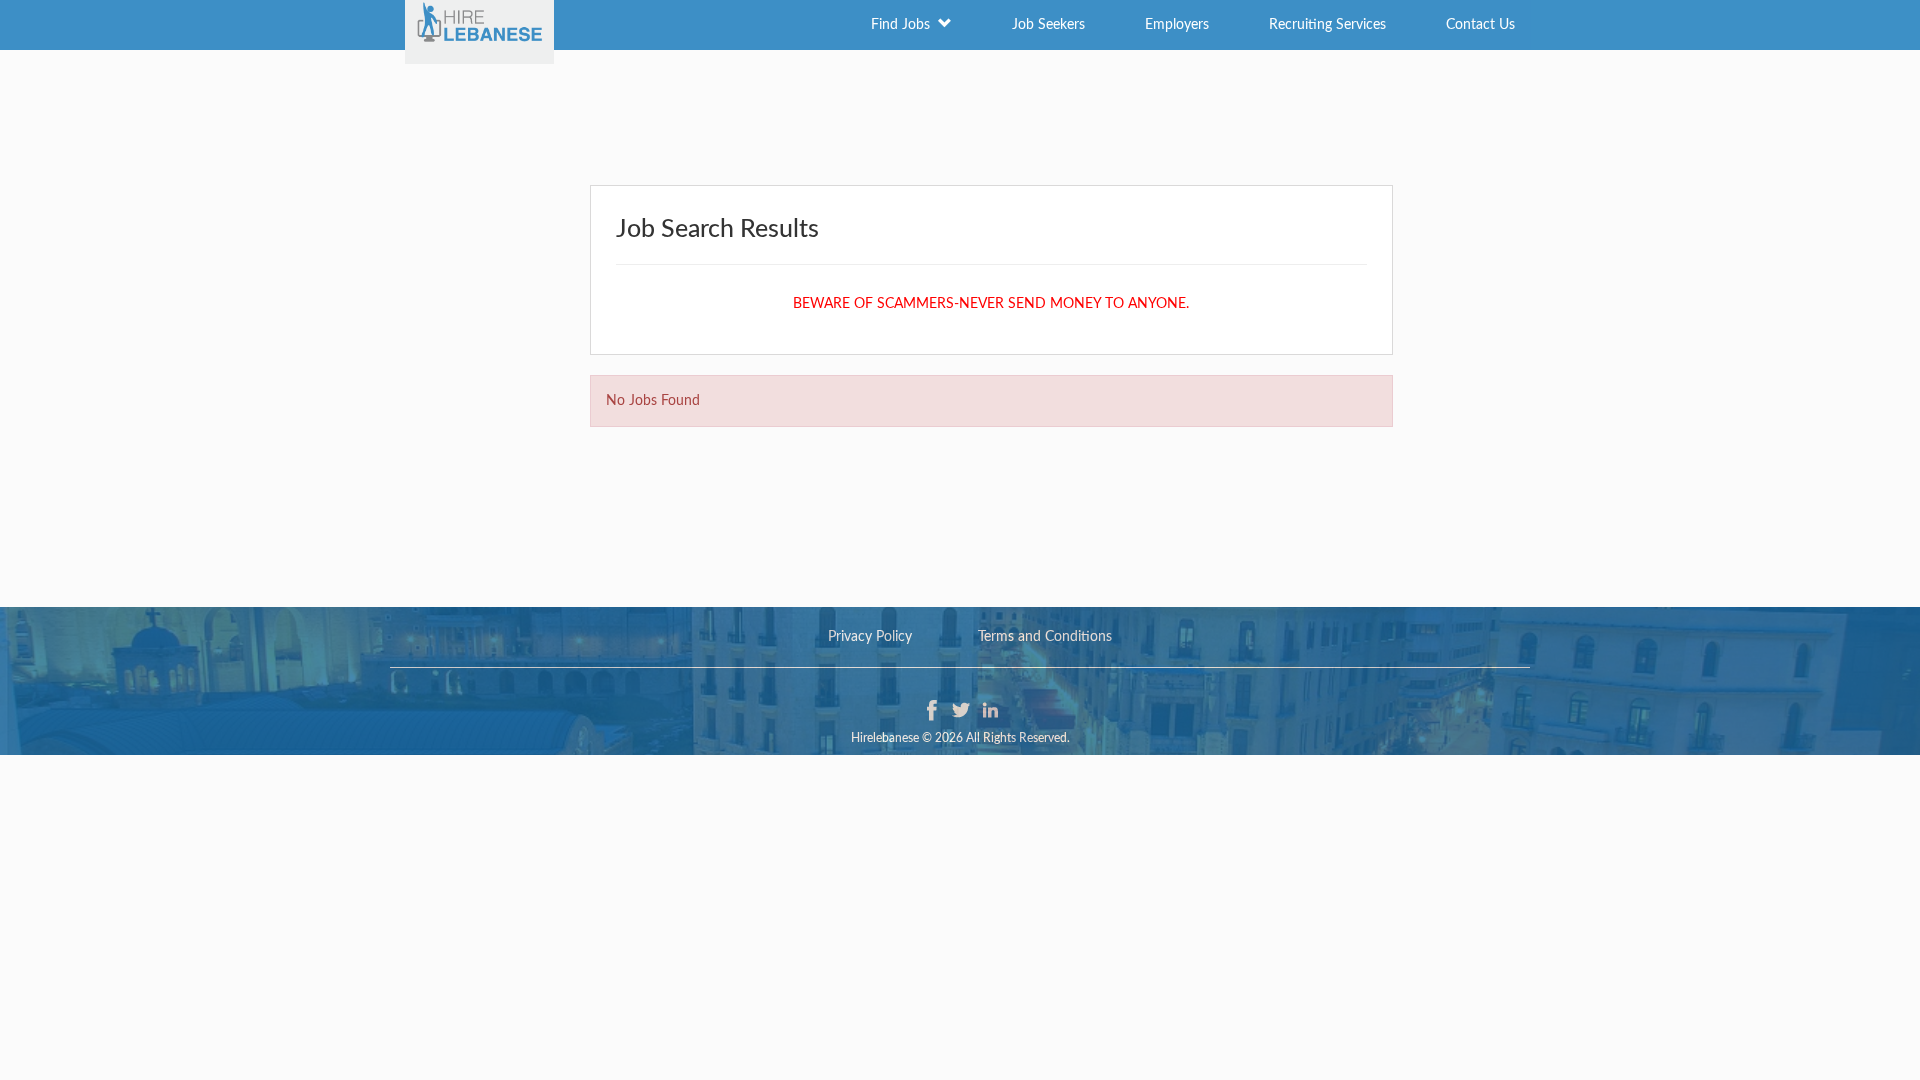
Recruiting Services (1327, 25)
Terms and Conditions (1045, 637)
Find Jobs (904, 25)
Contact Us (1480, 25)
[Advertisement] (960, 115)
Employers (1177, 25)
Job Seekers (1048, 25)
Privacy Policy (870, 637)
